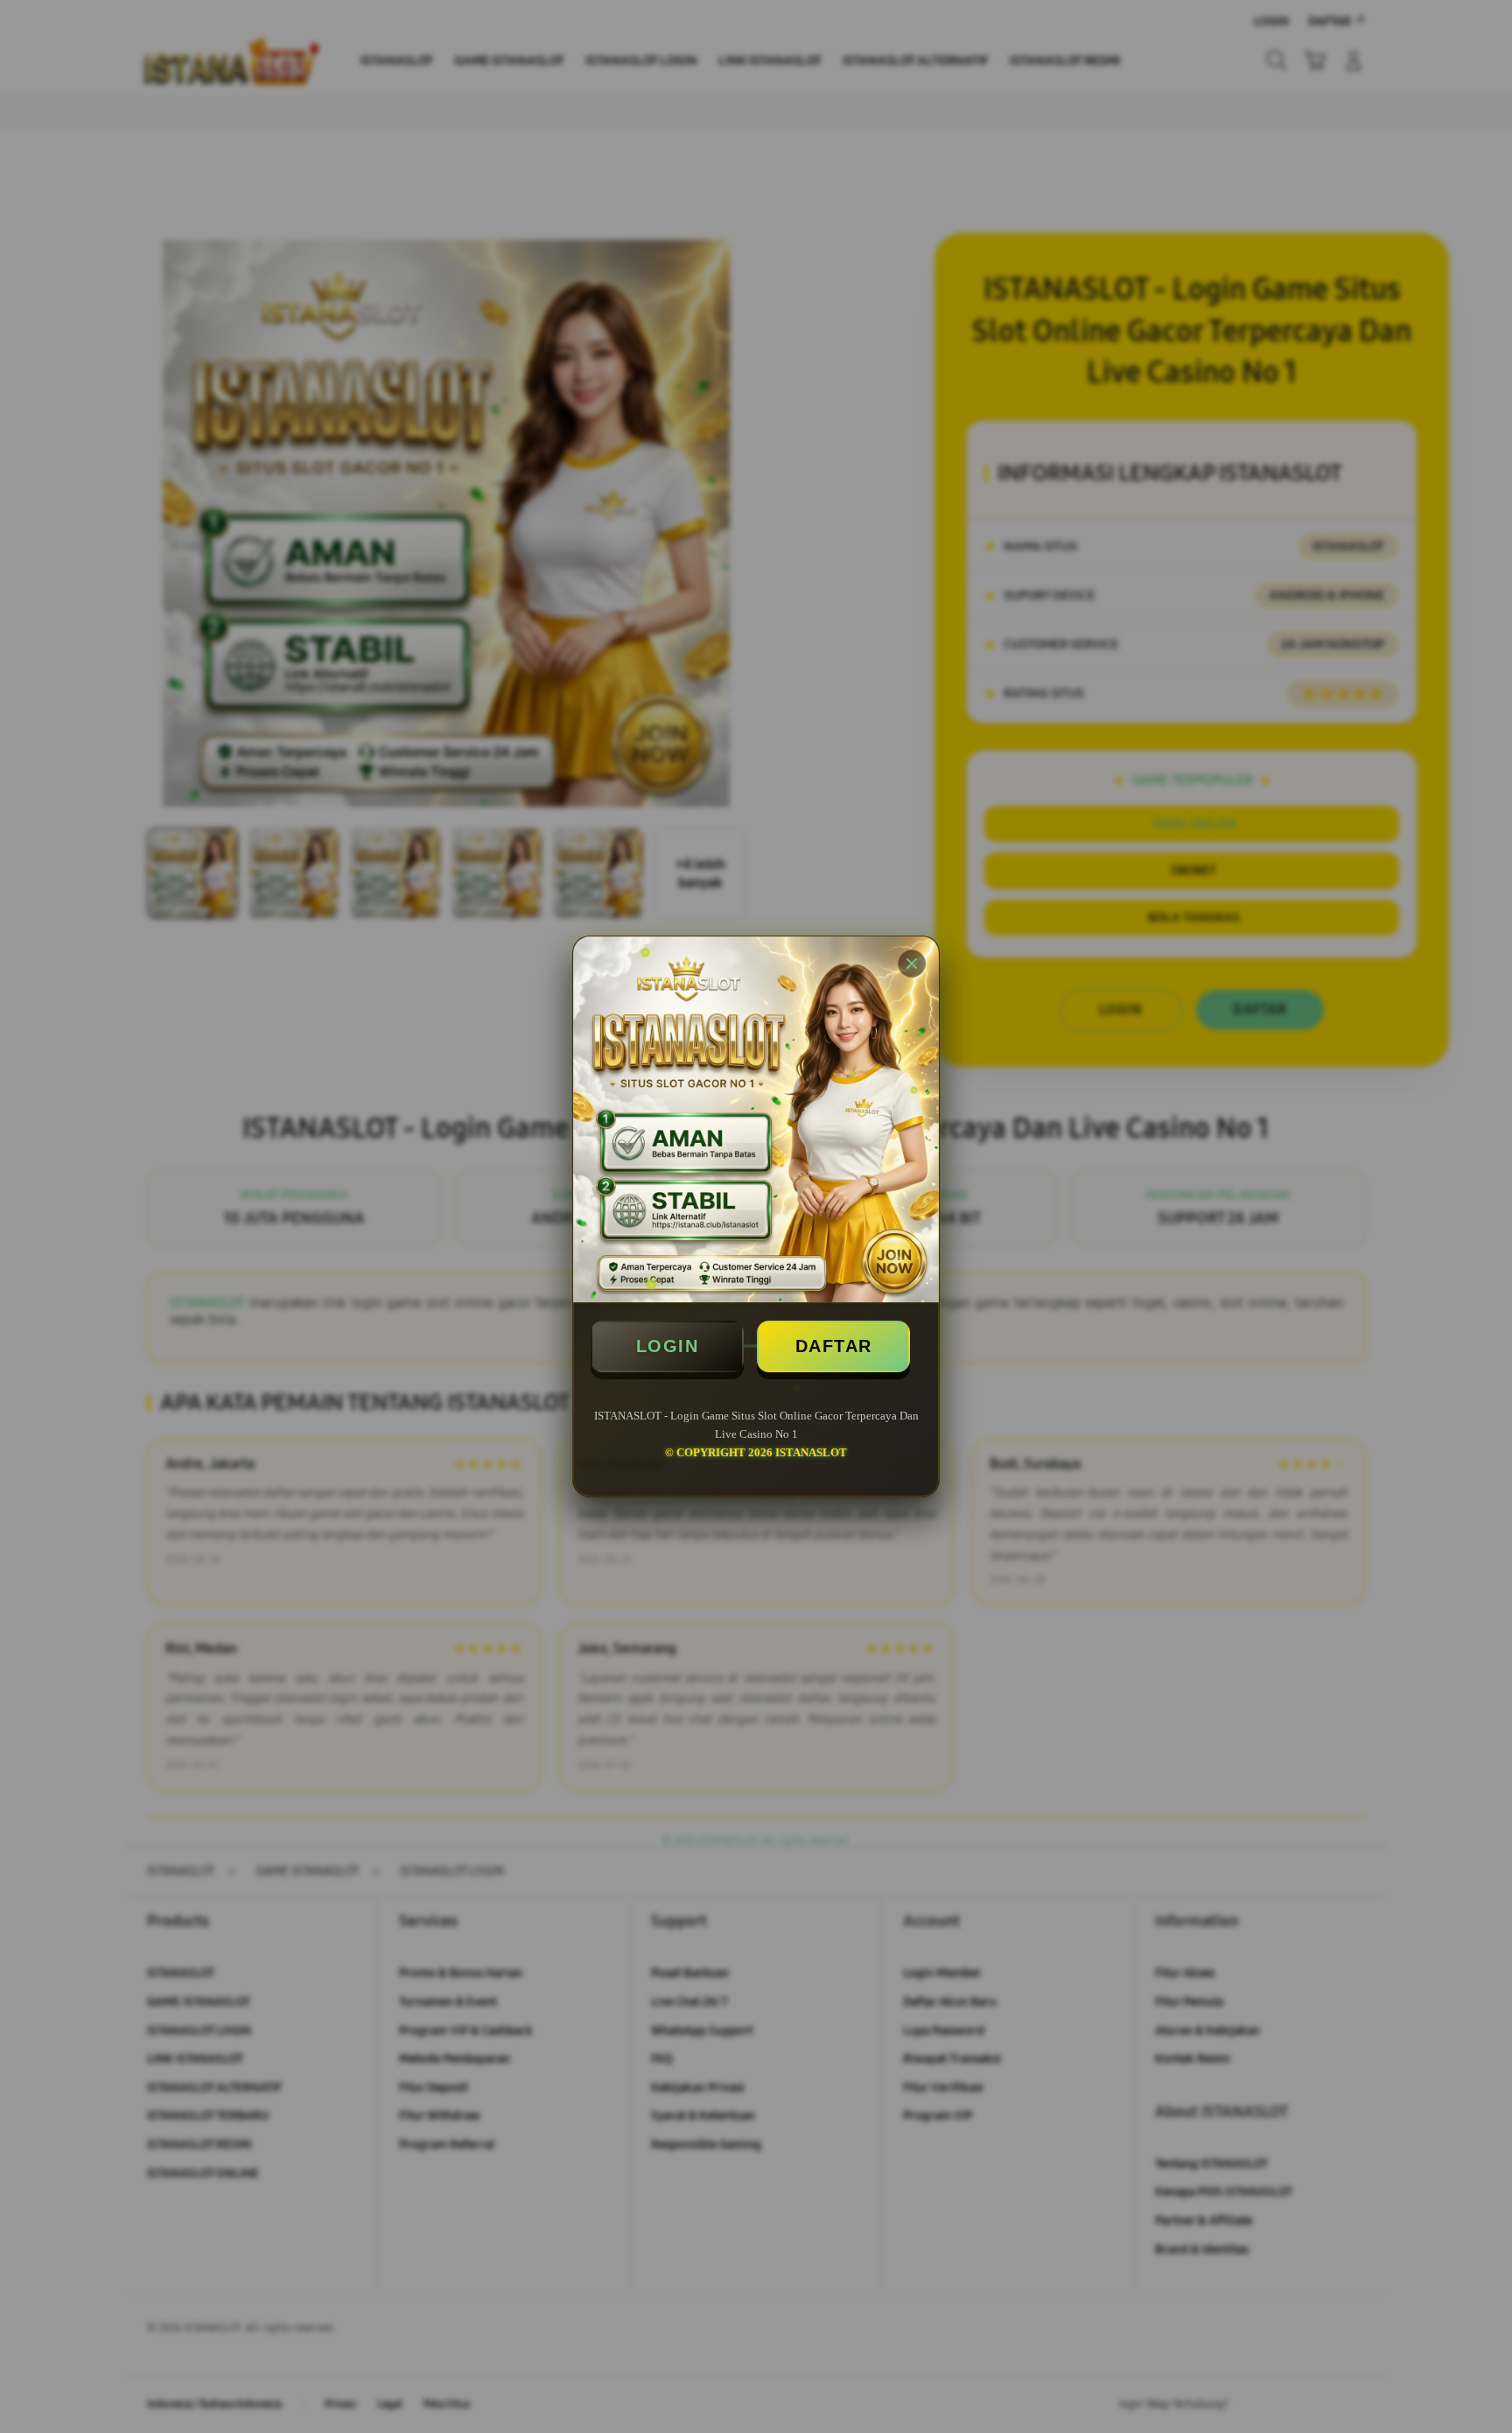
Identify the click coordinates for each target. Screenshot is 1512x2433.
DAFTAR (834, 1346)
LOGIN (668, 1346)
